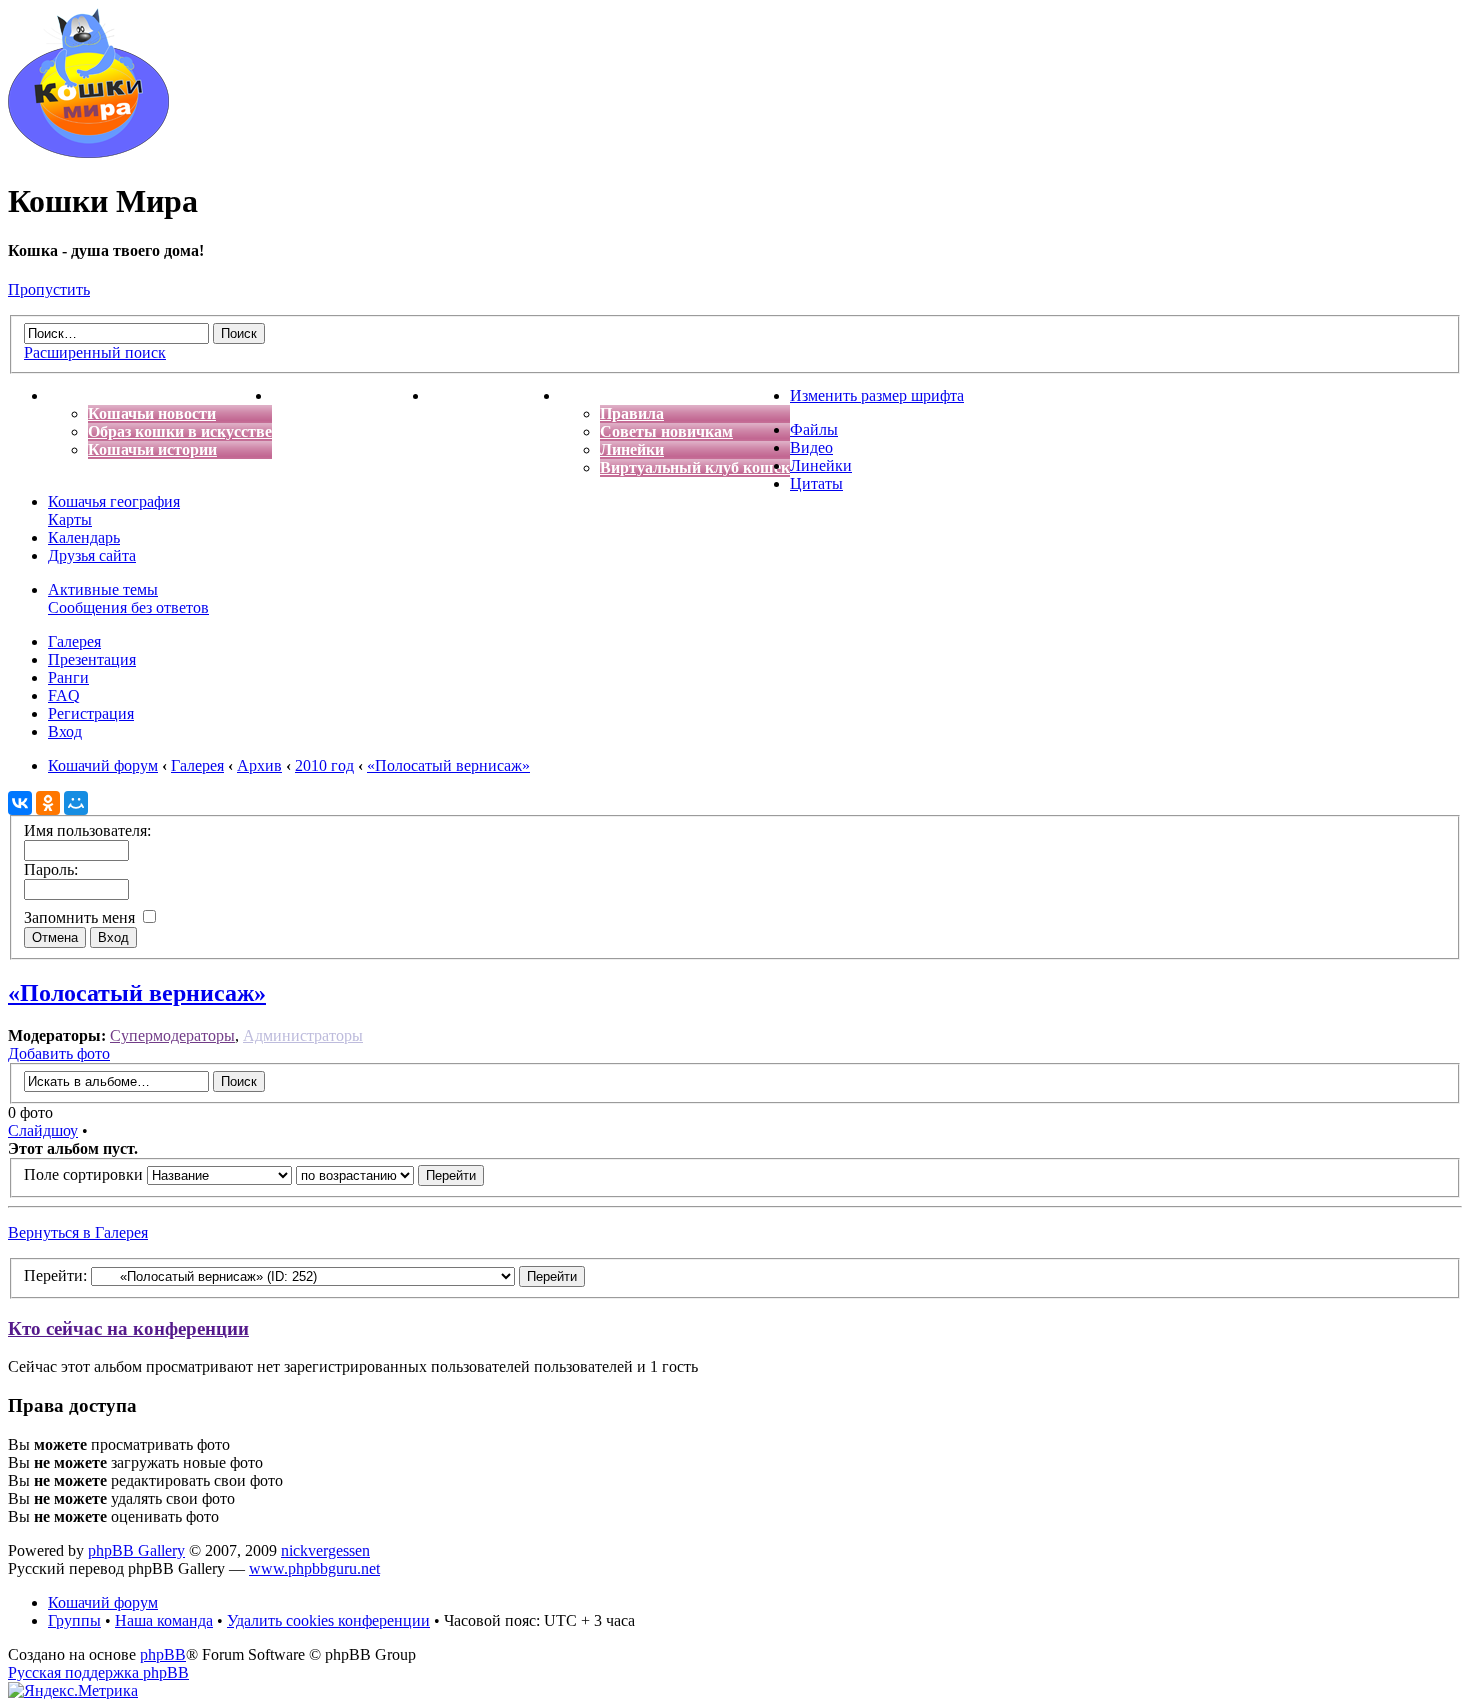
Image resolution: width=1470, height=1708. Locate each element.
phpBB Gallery (136, 1550)
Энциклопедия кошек (350, 395)
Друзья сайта (92, 555)
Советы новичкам (666, 431)
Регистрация (91, 713)
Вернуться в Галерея (78, 1232)
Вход (65, 731)
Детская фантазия (494, 395)
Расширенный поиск (95, 352)
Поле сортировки (85, 1174)
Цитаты (816, 483)
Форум (585, 395)
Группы (74, 1620)
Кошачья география (114, 501)
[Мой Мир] (76, 803)
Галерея (74, 641)
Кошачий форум (103, 1602)
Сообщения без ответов (128, 607)
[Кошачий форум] (88, 152)
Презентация (92, 659)
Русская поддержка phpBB (98, 1672)
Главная (78, 395)
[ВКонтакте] (20, 803)
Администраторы (303, 1035)
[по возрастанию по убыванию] (390, 1174)
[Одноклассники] (48, 803)
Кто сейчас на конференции (128, 1328)
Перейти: (55, 1275)
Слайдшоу (43, 1130)
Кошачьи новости (152, 413)
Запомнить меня (81, 917)
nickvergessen (325, 1550)
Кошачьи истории (152, 449)
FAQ (64, 695)
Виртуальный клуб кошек (695, 467)
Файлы (814, 429)
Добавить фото (59, 1053)
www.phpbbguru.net (314, 1568)
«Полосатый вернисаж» (137, 993)
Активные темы (103, 589)
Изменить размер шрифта (877, 395)
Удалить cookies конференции (328, 1620)
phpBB (163, 1654)
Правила (632, 413)
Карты (70, 519)
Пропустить (49, 289)
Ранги (68, 677)
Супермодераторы (172, 1035)
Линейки (632, 449)
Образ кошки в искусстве (180, 431)
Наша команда (164, 1620)
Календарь (84, 537)
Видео (811, 447)
